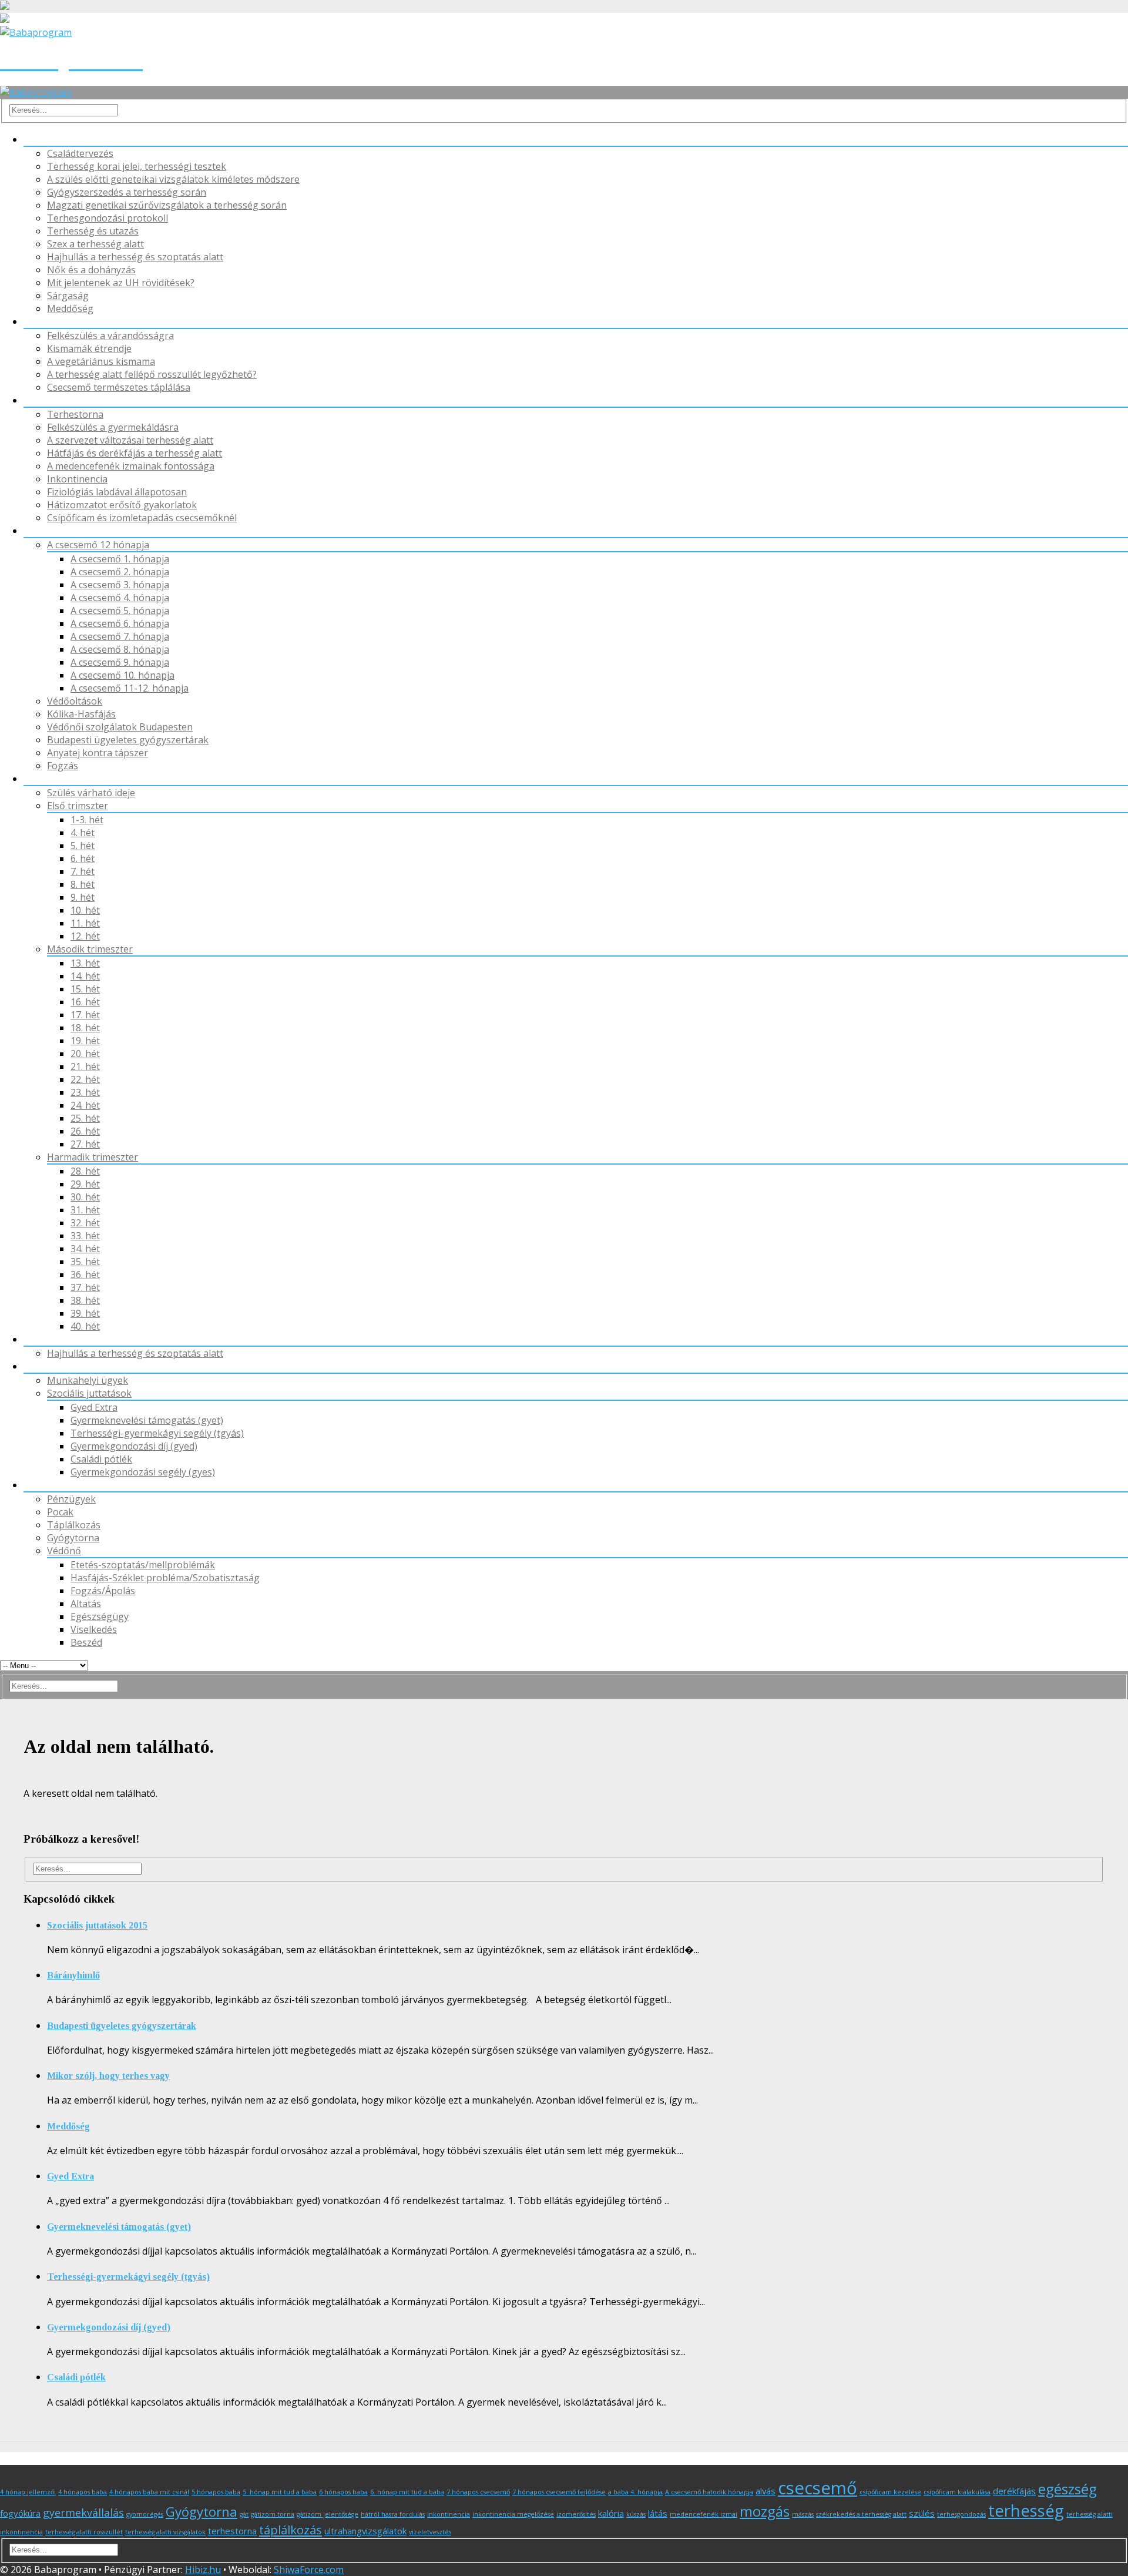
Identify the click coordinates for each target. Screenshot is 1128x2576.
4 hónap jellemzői (28, 2492)
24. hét (85, 1105)
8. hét (83, 884)
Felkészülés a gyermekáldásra (113, 427)
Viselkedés (94, 1629)
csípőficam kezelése (890, 2492)
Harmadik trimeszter (93, 1157)
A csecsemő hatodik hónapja (709, 2492)
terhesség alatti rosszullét (84, 2532)
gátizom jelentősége (328, 2514)
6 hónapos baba (343, 2492)
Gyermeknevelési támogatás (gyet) (147, 1420)
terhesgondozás (961, 2514)
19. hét (85, 1041)
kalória (611, 2513)
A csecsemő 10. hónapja (122, 675)
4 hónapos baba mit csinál (149, 2492)
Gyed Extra (94, 1407)
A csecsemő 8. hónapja (120, 649)
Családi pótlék (101, 1459)
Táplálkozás (50, 321)
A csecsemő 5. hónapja (120, 611)
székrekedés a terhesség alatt (861, 2514)
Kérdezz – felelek (61, 1485)
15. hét (85, 989)
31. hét (85, 1210)
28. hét (85, 1171)
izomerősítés (576, 2514)
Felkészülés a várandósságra (110, 336)
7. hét (83, 871)
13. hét (85, 963)
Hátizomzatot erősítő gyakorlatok (122, 505)
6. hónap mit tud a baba (407, 2492)
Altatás (86, 1604)
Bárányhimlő (73, 1975)
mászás (803, 2514)
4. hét (83, 833)
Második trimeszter (90, 949)
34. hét (85, 1249)
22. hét (85, 1079)
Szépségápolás (57, 1339)
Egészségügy (100, 1616)
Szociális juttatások (89, 1393)
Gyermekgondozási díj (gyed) (134, 1446)
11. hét (85, 923)
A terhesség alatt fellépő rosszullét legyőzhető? (152, 374)
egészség (1067, 2489)
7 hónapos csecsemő (478, 2492)
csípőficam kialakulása (957, 2492)
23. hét (85, 1092)
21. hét (85, 1066)
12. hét (85, 936)
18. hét (85, 1028)
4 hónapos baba (83, 2492)
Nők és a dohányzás (91, 270)
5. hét (83, 846)
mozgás (765, 2511)
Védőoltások (75, 701)
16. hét (85, 1002)
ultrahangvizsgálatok (365, 2531)
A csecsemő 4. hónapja (120, 598)
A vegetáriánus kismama (101, 361)
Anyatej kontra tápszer (98, 753)
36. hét (85, 1274)
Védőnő (41, 531)
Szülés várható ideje (91, 793)
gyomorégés (145, 2514)
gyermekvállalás (83, 2513)
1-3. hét (87, 820)
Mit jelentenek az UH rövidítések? (121, 283)
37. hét (85, 1287)
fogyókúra (20, 2513)
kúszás (636, 2514)
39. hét (85, 1313)
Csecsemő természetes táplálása (119, 387)
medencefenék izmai (704, 2514)
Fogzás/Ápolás (103, 1591)
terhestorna (232, 2531)
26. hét (85, 1131)
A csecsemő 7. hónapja (120, 636)
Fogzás (63, 766)
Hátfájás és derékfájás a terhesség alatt (135, 453)
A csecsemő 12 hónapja (98, 545)
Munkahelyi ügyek (88, 1380)
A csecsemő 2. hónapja (120, 572)
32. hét (85, 1223)
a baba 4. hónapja (635, 2492)
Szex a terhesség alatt (95, 244)
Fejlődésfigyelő (56, 779)
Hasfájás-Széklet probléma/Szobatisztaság (165, 1578)
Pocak (37, 139)
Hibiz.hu (203, 2570)
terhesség (1026, 2510)
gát (244, 2514)
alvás (766, 2491)
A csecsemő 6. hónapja (120, 623)
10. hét (85, 910)
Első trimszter (78, 806)
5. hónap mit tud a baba (280, 2492)
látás (658, 2513)
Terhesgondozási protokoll (108, 218)
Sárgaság (68, 296)
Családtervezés (80, 153)
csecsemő (818, 2488)
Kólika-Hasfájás (81, 714)
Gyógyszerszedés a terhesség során (127, 192)
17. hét (85, 1015)
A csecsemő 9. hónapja (120, 662)
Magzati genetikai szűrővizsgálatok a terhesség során (167, 205)
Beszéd (86, 1642)
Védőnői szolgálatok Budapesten (120, 727)
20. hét (85, 1054)
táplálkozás (291, 2530)
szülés (922, 2513)
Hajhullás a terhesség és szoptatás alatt (135, 257)
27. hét (85, 1144)
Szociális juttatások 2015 (97, 1925)
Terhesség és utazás (93, 231)
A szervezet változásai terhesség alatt (130, 440)
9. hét (83, 897)
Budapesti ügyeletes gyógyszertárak (128, 740)
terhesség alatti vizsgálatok (165, 2532)
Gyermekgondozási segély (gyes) (143, 1472)
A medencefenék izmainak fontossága (131, 466)
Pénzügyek (48, 1366)
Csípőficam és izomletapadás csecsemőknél (142, 518)
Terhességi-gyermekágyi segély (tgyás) (157, 1433)
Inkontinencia (77, 479)
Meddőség (70, 308)
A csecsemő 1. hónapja (120, 559)
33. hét (85, 1236)
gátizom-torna (273, 2514)
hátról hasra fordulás (393, 2514)
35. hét (85, 1262)
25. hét (85, 1118)
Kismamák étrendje (89, 348)
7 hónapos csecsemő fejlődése (559, 2492)
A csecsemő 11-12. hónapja (130, 688)
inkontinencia (449, 2514)
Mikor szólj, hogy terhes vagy (108, 2076)
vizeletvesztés (430, 2532)
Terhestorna (75, 414)
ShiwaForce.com (309, 2570)
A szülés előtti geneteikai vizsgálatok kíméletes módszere (173, 179)
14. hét (85, 976)
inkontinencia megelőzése (513, 2514)
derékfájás (1014, 2491)
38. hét (85, 1300)
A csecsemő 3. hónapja (120, 585)
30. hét (85, 1197)
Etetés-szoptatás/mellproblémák (143, 1565)
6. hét (83, 858)
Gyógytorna (50, 400)
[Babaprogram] (36, 92)
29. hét (85, 1184)
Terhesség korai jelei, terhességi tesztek (137, 166)
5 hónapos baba (216, 2492)
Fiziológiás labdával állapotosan (117, 492)
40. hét (85, 1326)
